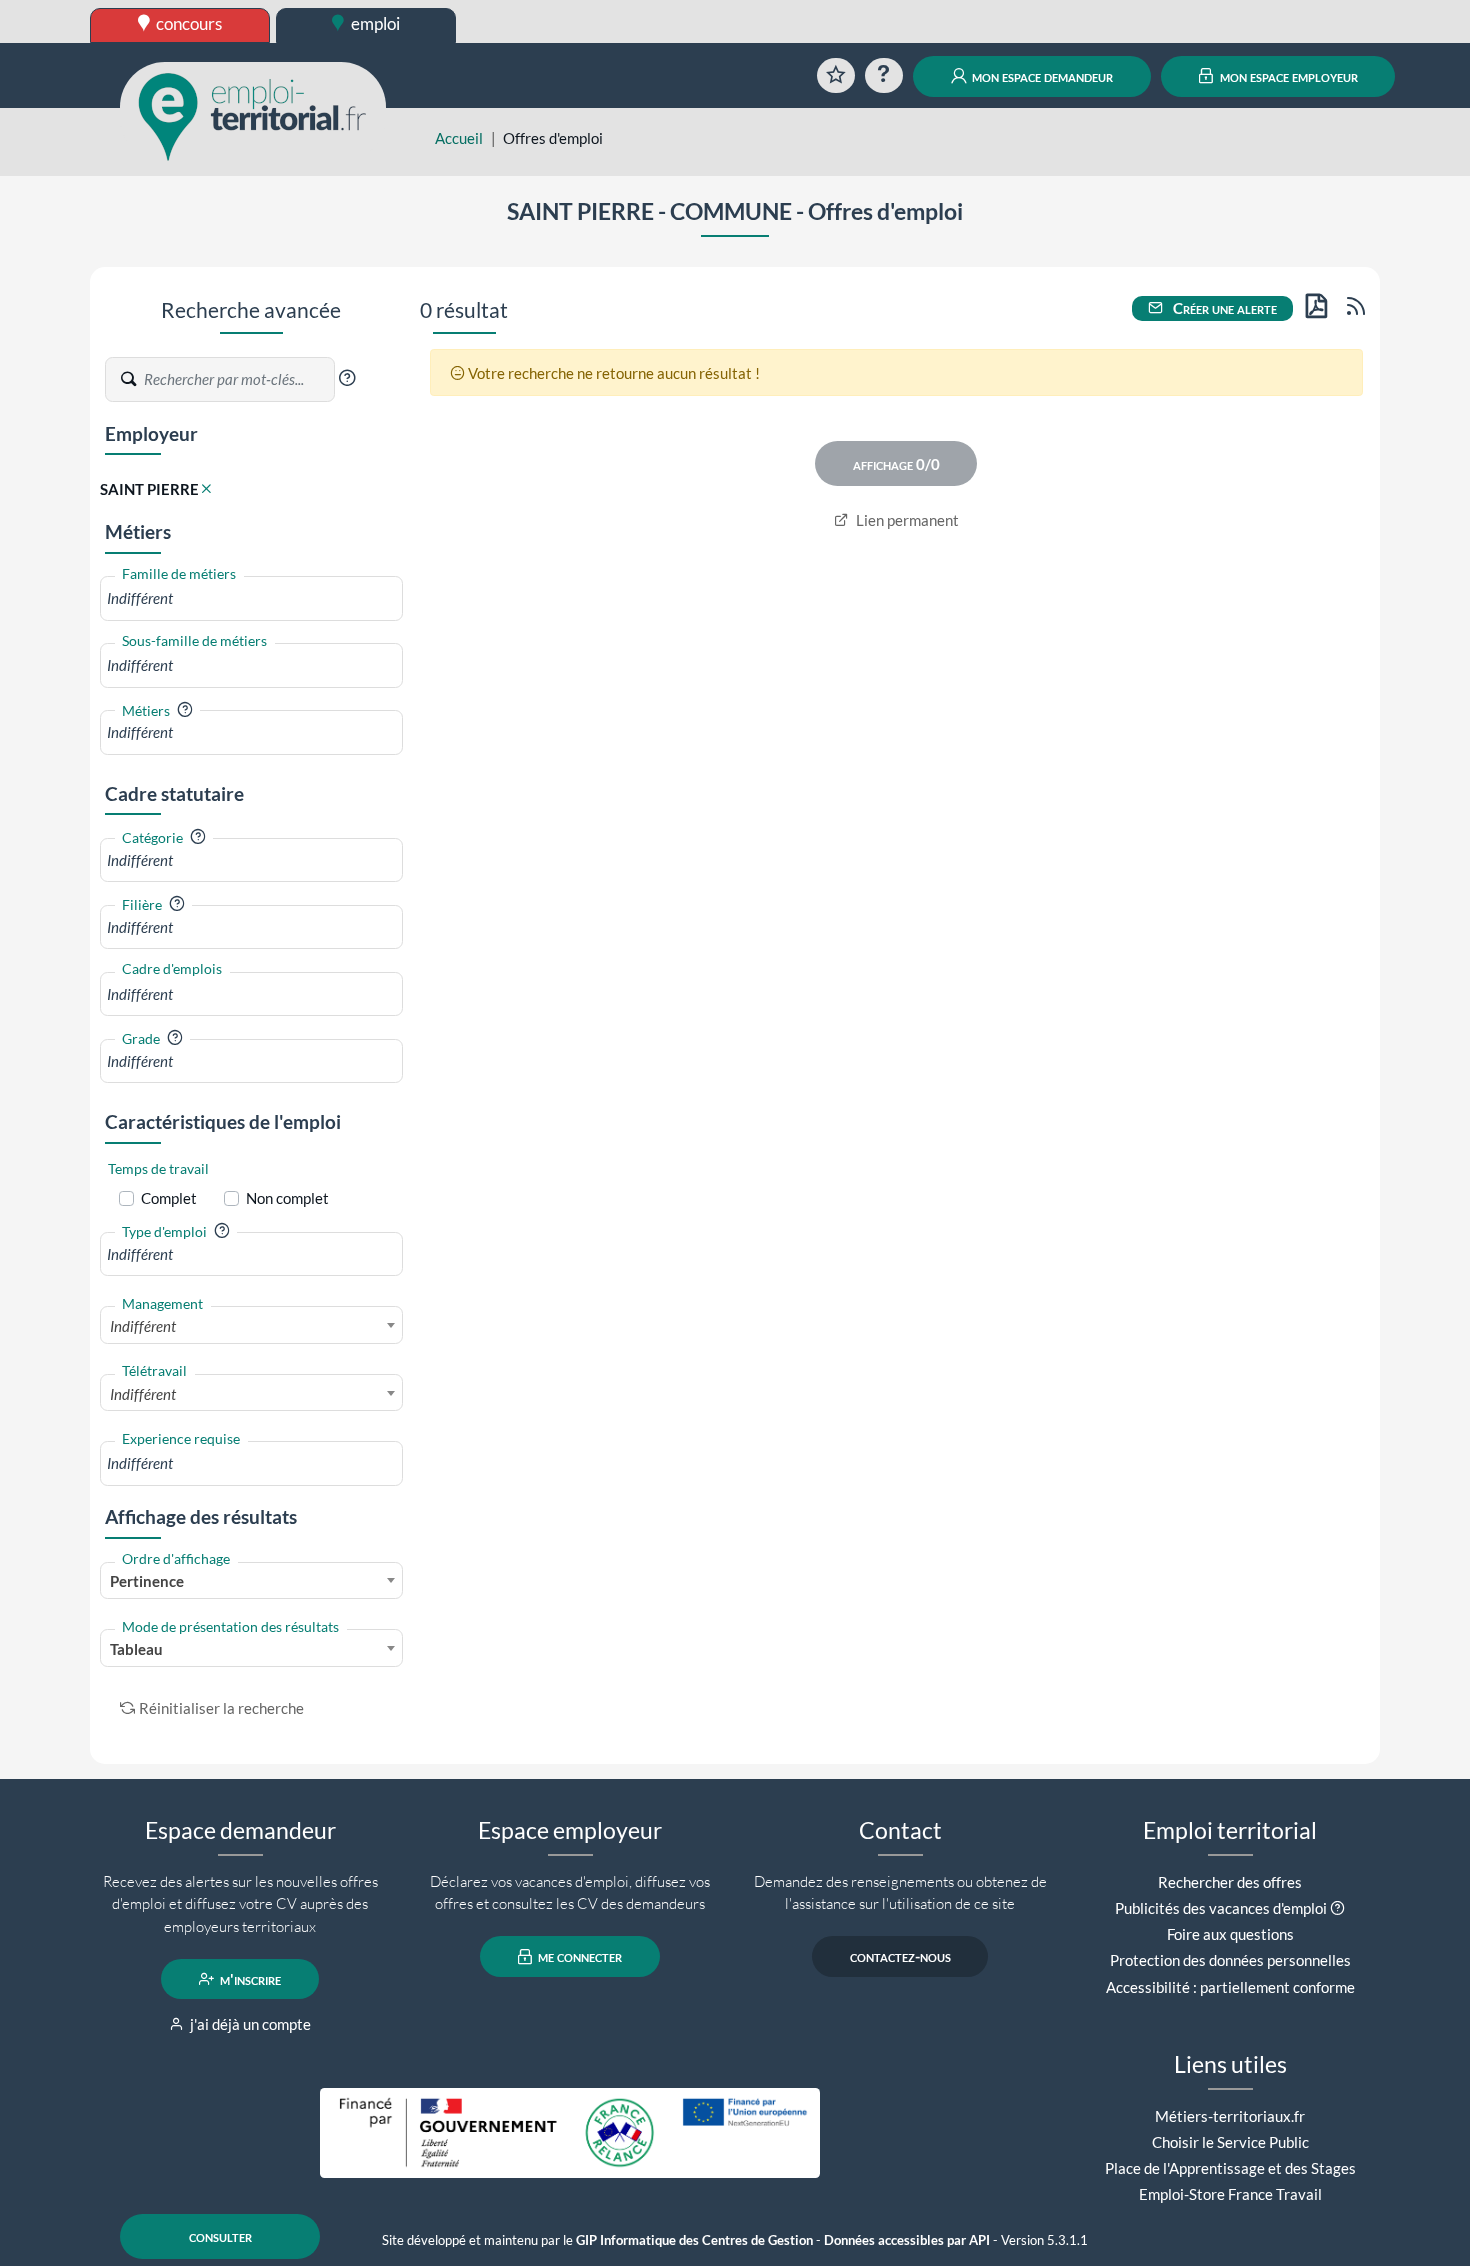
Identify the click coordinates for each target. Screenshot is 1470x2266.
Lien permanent (906, 520)
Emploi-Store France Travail (1230, 2194)
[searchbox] (251, 598)
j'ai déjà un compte (249, 2024)
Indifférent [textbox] (143, 1326)
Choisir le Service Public (1230, 2142)
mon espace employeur (1287, 76)
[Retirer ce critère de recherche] (206, 489)
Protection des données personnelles (1230, 1960)
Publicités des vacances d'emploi (1221, 1908)
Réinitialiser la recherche (221, 1708)
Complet (169, 1198)
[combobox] (251, 598)
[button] (347, 378)
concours (187, 23)
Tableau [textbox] (136, 1649)
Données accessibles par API (907, 2240)
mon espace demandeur (1041, 76)
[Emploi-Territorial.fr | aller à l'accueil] (253, 115)
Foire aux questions (1230, 1934)
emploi (374, 23)
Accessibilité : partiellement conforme (1230, 1987)
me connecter (578, 1957)
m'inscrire (249, 1979)
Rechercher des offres (1230, 1882)
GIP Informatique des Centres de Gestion (694, 2240)
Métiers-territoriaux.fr (1230, 2116)
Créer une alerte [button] (1223, 308)
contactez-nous (900, 1957)
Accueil (459, 138)
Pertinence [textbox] (147, 1581)
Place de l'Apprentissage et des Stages (1230, 2168)
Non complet (287, 1198)
